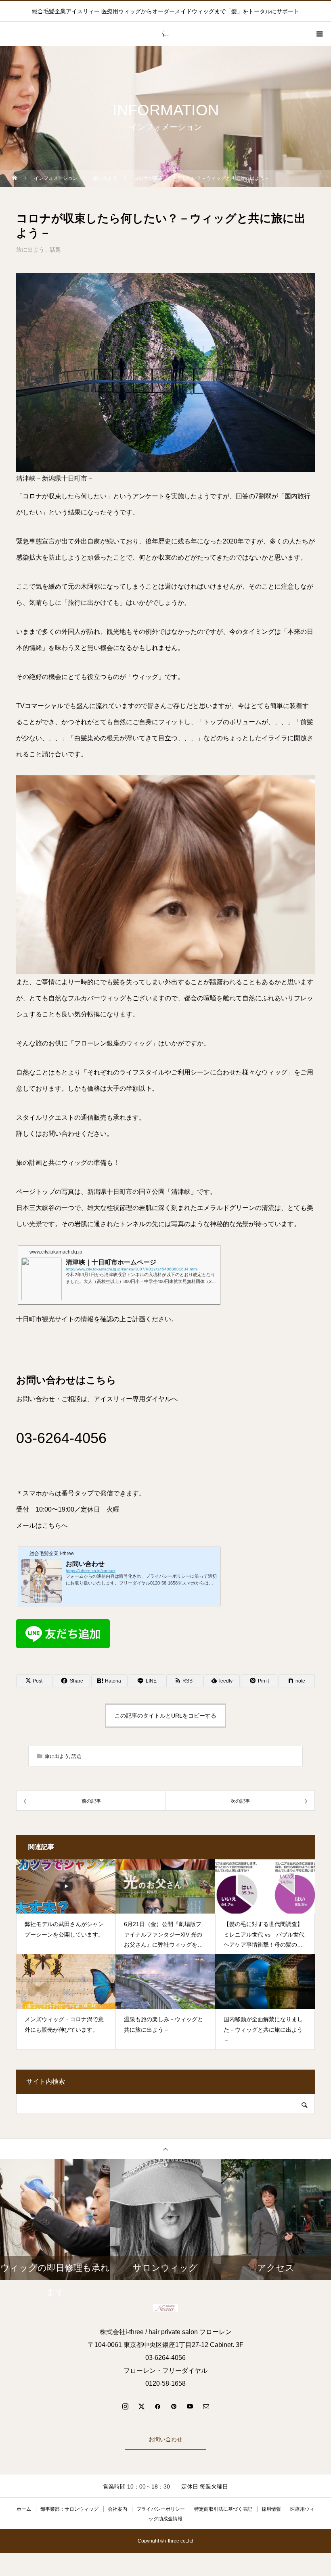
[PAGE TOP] (165, 2149)
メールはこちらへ (42, 1525)
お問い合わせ (165, 2439)
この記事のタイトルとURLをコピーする (165, 1716)
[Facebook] (157, 2406)
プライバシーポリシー (161, 2509)
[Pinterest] (174, 2406)
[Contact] (206, 2406)
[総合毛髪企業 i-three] (165, 2308)
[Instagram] (125, 2406)
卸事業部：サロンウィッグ (69, 2509)
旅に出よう (30, 250)
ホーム (24, 2509)
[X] (141, 2406)
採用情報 (271, 2509)
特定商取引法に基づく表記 (223, 2509)
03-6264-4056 (61, 1438)
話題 (55, 250)
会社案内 (117, 2509)
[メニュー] (319, 34)
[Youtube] (190, 2406)
